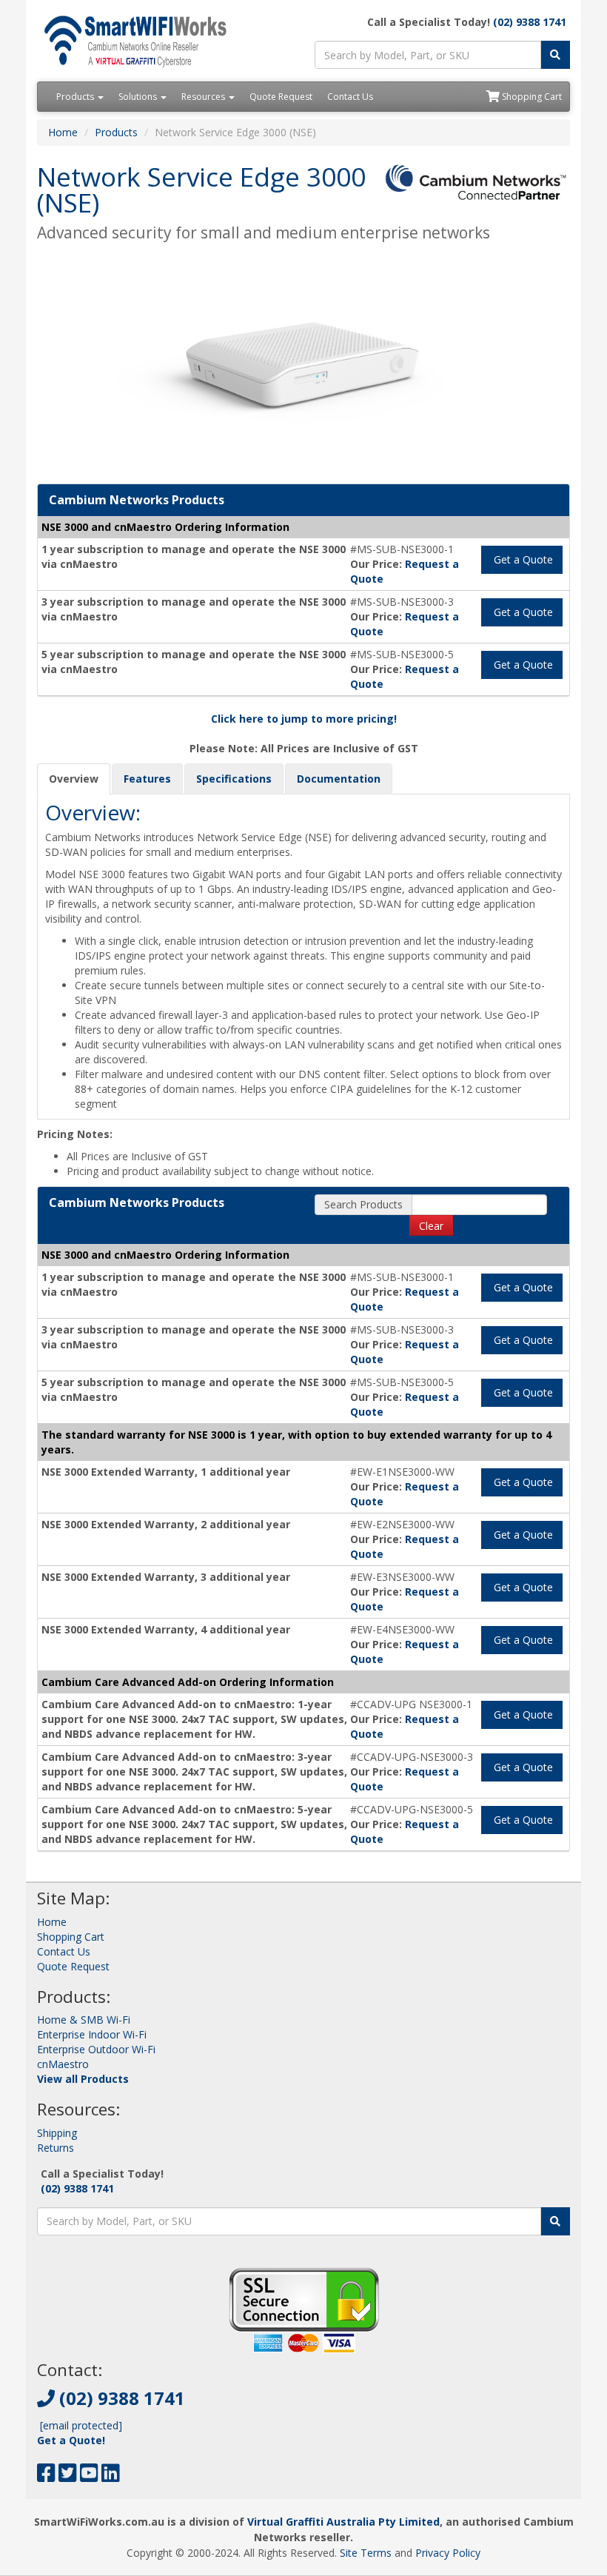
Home (63, 132)
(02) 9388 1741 (530, 22)
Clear (431, 1226)
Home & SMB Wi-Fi (84, 2020)
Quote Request (281, 97)
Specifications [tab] (234, 779)
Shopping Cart (531, 97)
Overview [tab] (74, 779)
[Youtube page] (89, 2476)
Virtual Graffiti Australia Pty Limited (343, 2522)
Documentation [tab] (339, 779)
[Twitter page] (68, 2476)
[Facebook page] (46, 2476)
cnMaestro (63, 2064)
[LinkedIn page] (111, 2476)
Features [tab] (147, 779)
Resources (204, 97)
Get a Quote (522, 559)
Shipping (57, 2133)
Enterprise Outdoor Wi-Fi (96, 2049)
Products (76, 97)
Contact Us (350, 97)
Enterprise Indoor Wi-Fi (92, 2034)
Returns (56, 2148)
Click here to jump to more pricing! (304, 719)
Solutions (139, 97)
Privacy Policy (448, 2553)
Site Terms (366, 2553)
